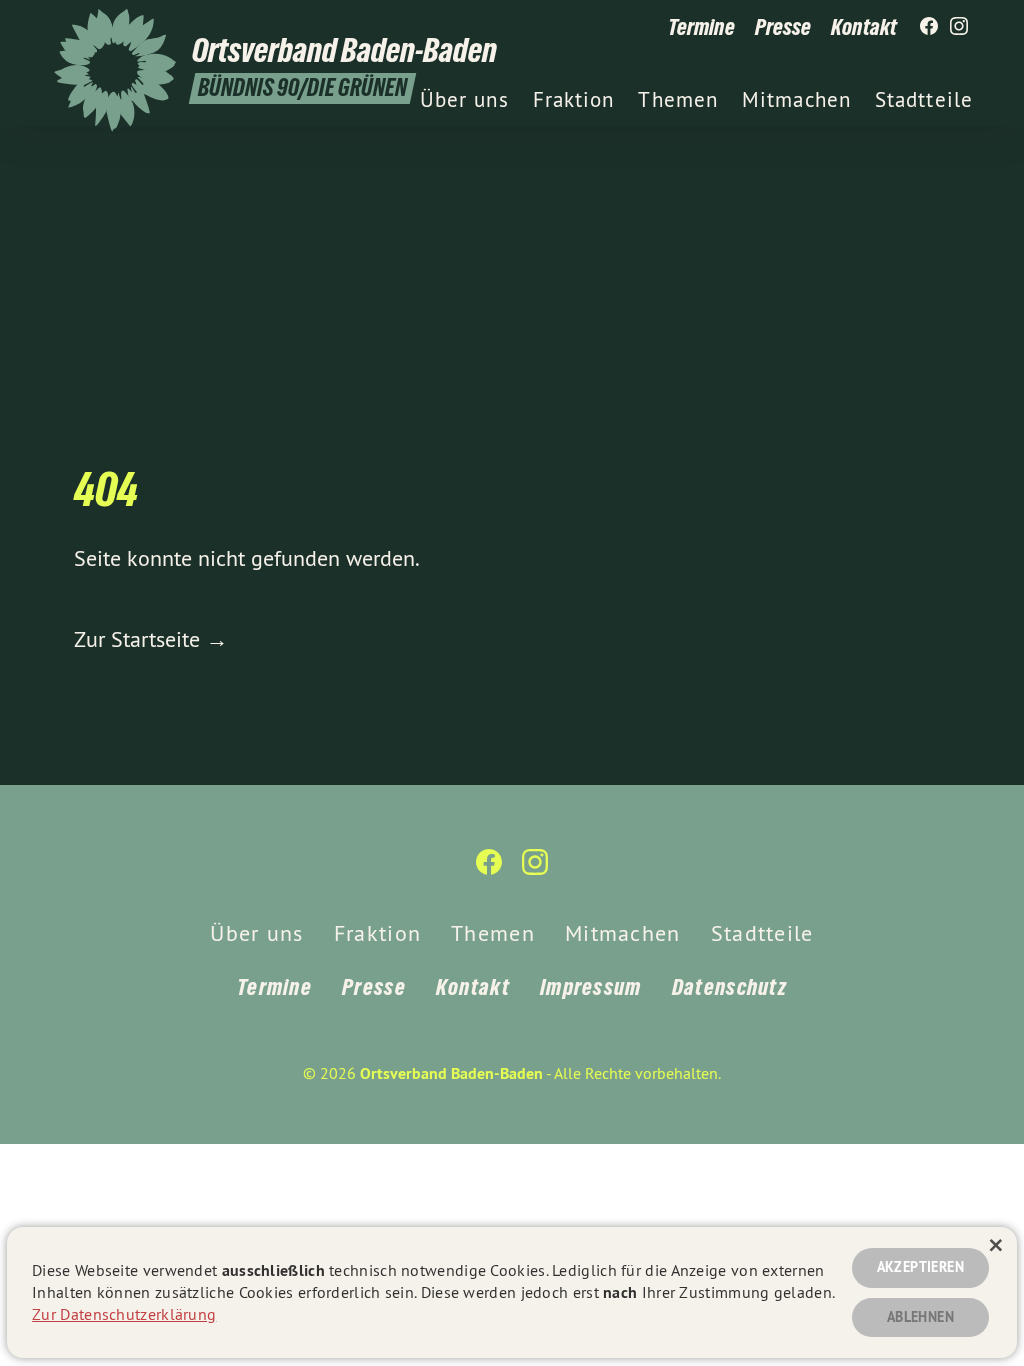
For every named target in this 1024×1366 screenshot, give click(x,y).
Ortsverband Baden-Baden (451, 1073)
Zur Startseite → (151, 639)
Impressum (591, 987)
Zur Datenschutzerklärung (124, 1314)
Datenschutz (729, 987)
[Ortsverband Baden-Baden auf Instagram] (959, 27)
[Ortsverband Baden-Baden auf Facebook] (929, 27)
